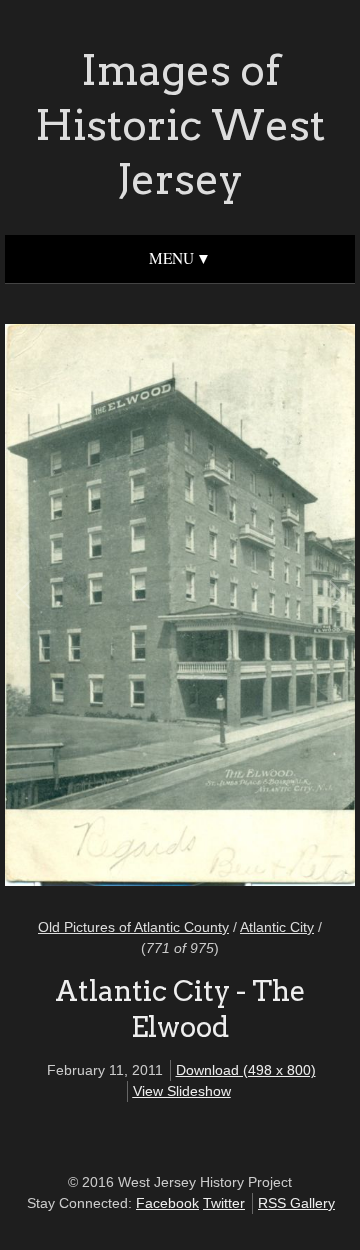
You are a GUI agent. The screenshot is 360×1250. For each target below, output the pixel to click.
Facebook (167, 1203)
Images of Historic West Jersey (180, 124)
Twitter (224, 1203)
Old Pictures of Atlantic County (133, 927)
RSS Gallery (296, 1203)
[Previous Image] (102, 608)
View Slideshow (182, 1091)
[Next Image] (257, 608)
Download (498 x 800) (246, 1070)
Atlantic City (277, 927)
